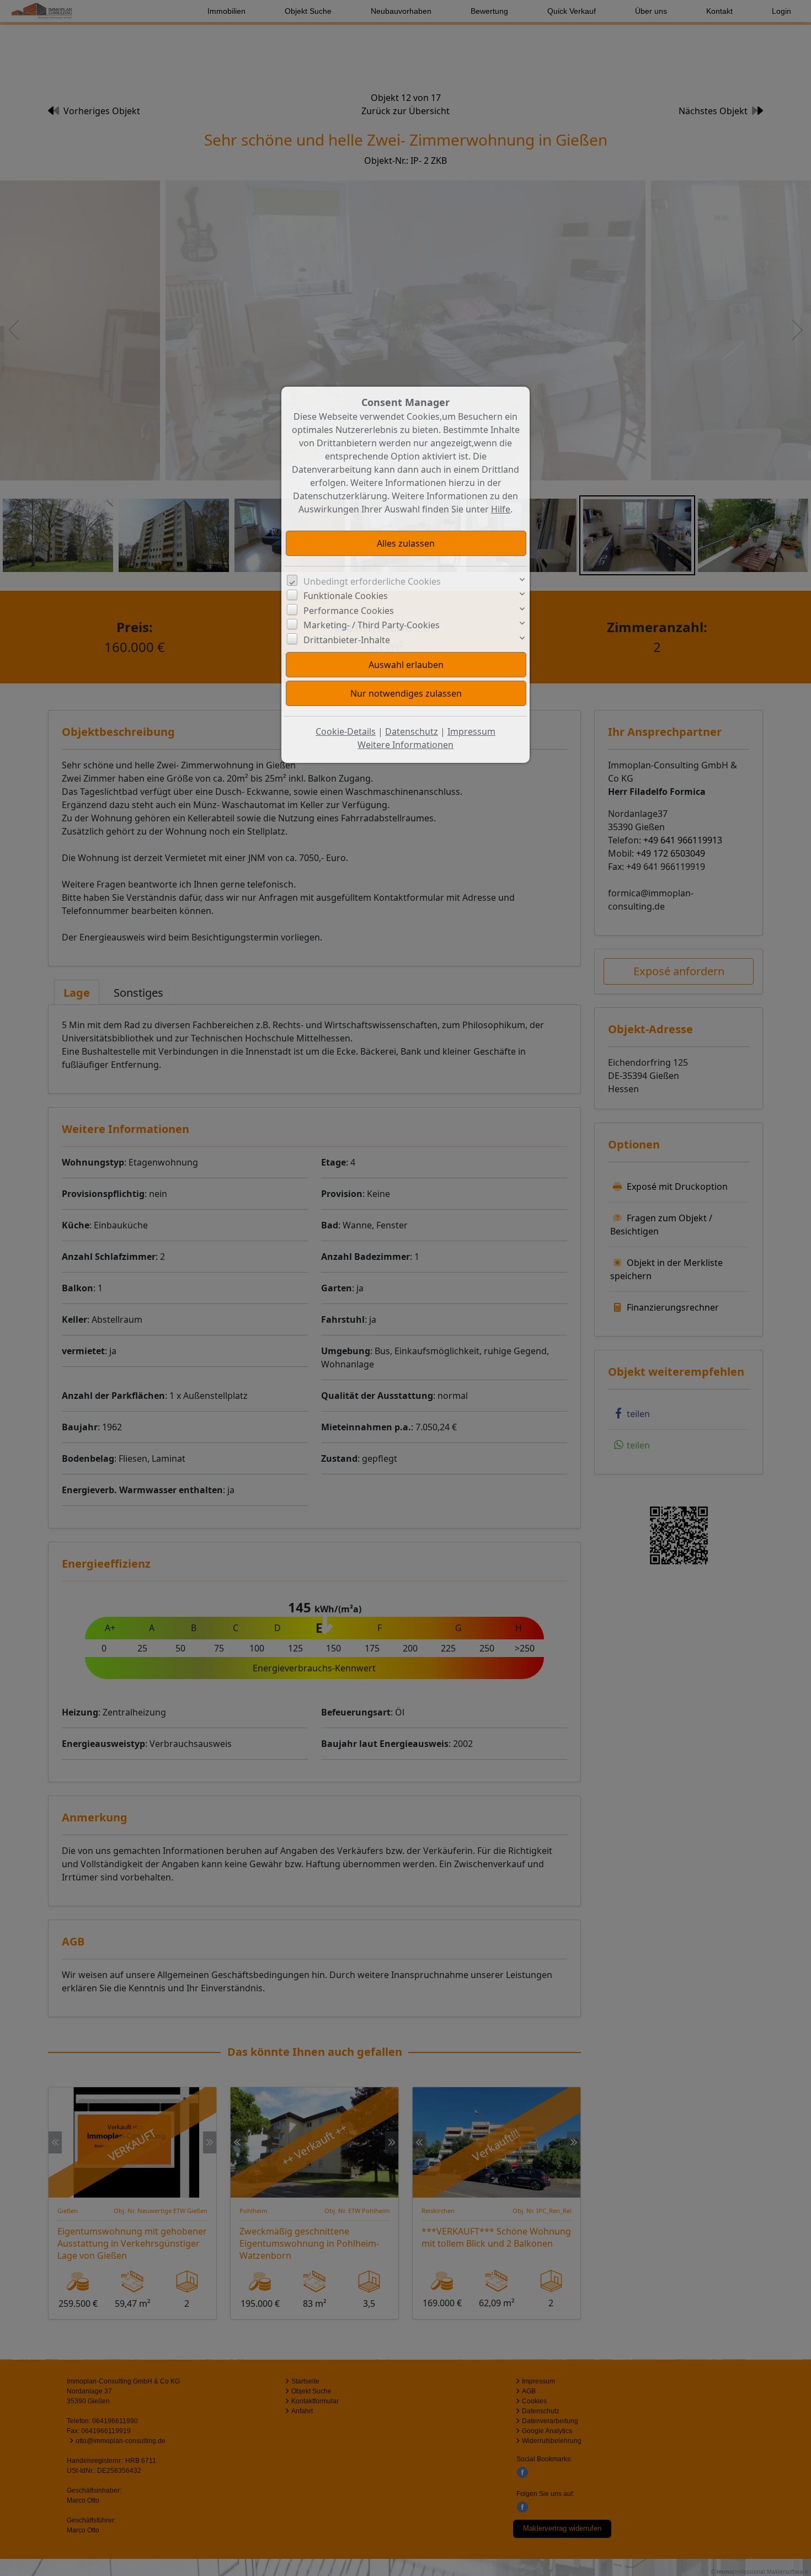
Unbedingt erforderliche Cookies (372, 581)
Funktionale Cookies (346, 596)
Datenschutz (412, 731)
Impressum (471, 731)
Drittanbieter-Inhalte (347, 640)
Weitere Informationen (405, 745)
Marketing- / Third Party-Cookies (372, 625)
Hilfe (501, 509)
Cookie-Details (346, 731)
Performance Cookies (349, 611)
